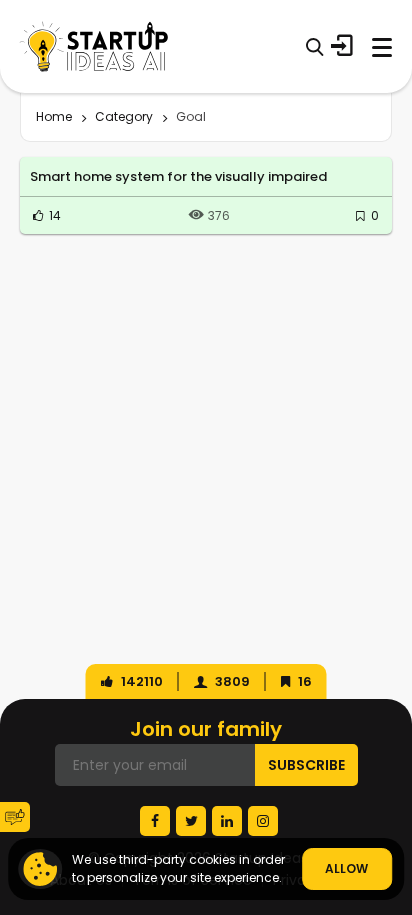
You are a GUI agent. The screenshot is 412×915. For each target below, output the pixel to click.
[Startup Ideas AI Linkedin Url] (227, 821)
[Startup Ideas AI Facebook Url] (155, 821)
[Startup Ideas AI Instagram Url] (263, 821)
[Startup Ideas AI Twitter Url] (191, 821)
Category (124, 116)
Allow (346, 868)
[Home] (94, 46)
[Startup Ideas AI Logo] (397, 791)
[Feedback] (15, 817)
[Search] (314, 46)
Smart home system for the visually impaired (178, 176)
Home (54, 116)
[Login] (342, 46)
